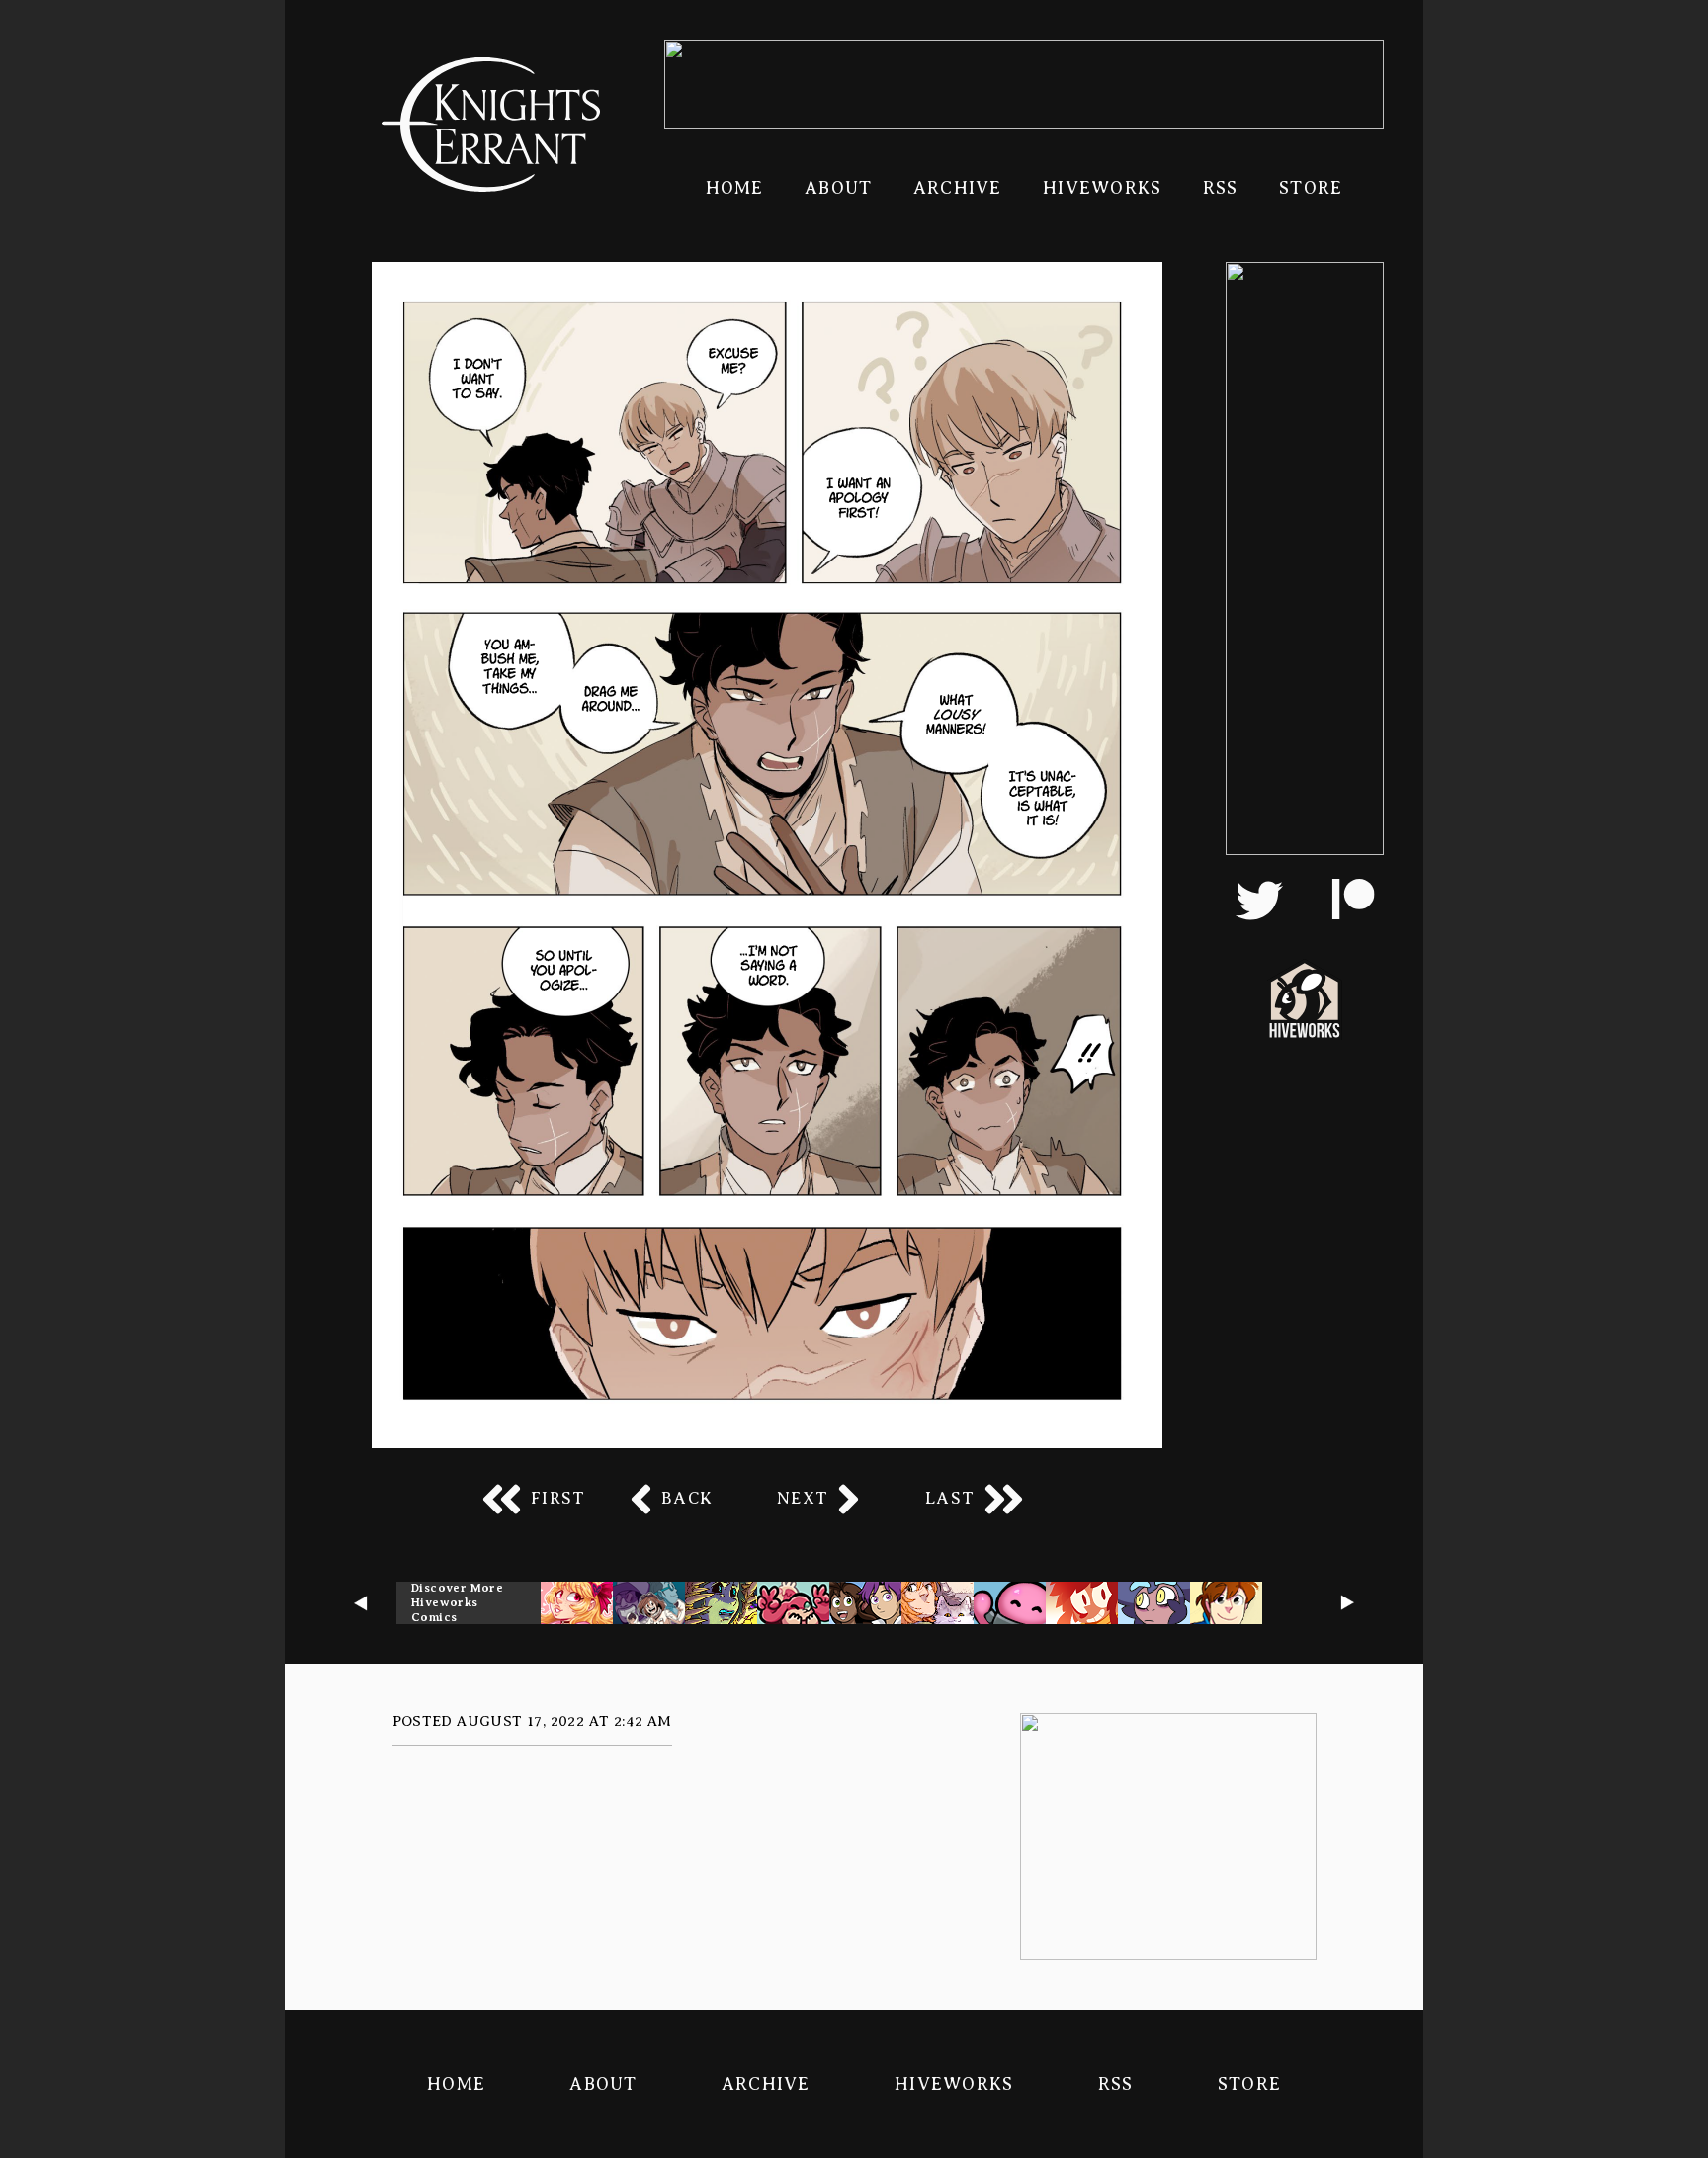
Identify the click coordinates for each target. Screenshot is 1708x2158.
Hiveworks (1102, 188)
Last (950, 1498)
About (838, 188)
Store (1311, 188)
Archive (958, 188)
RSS (1221, 188)
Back (687, 1498)
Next (803, 1498)
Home (735, 188)
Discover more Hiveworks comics (457, 1602)
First (558, 1498)
